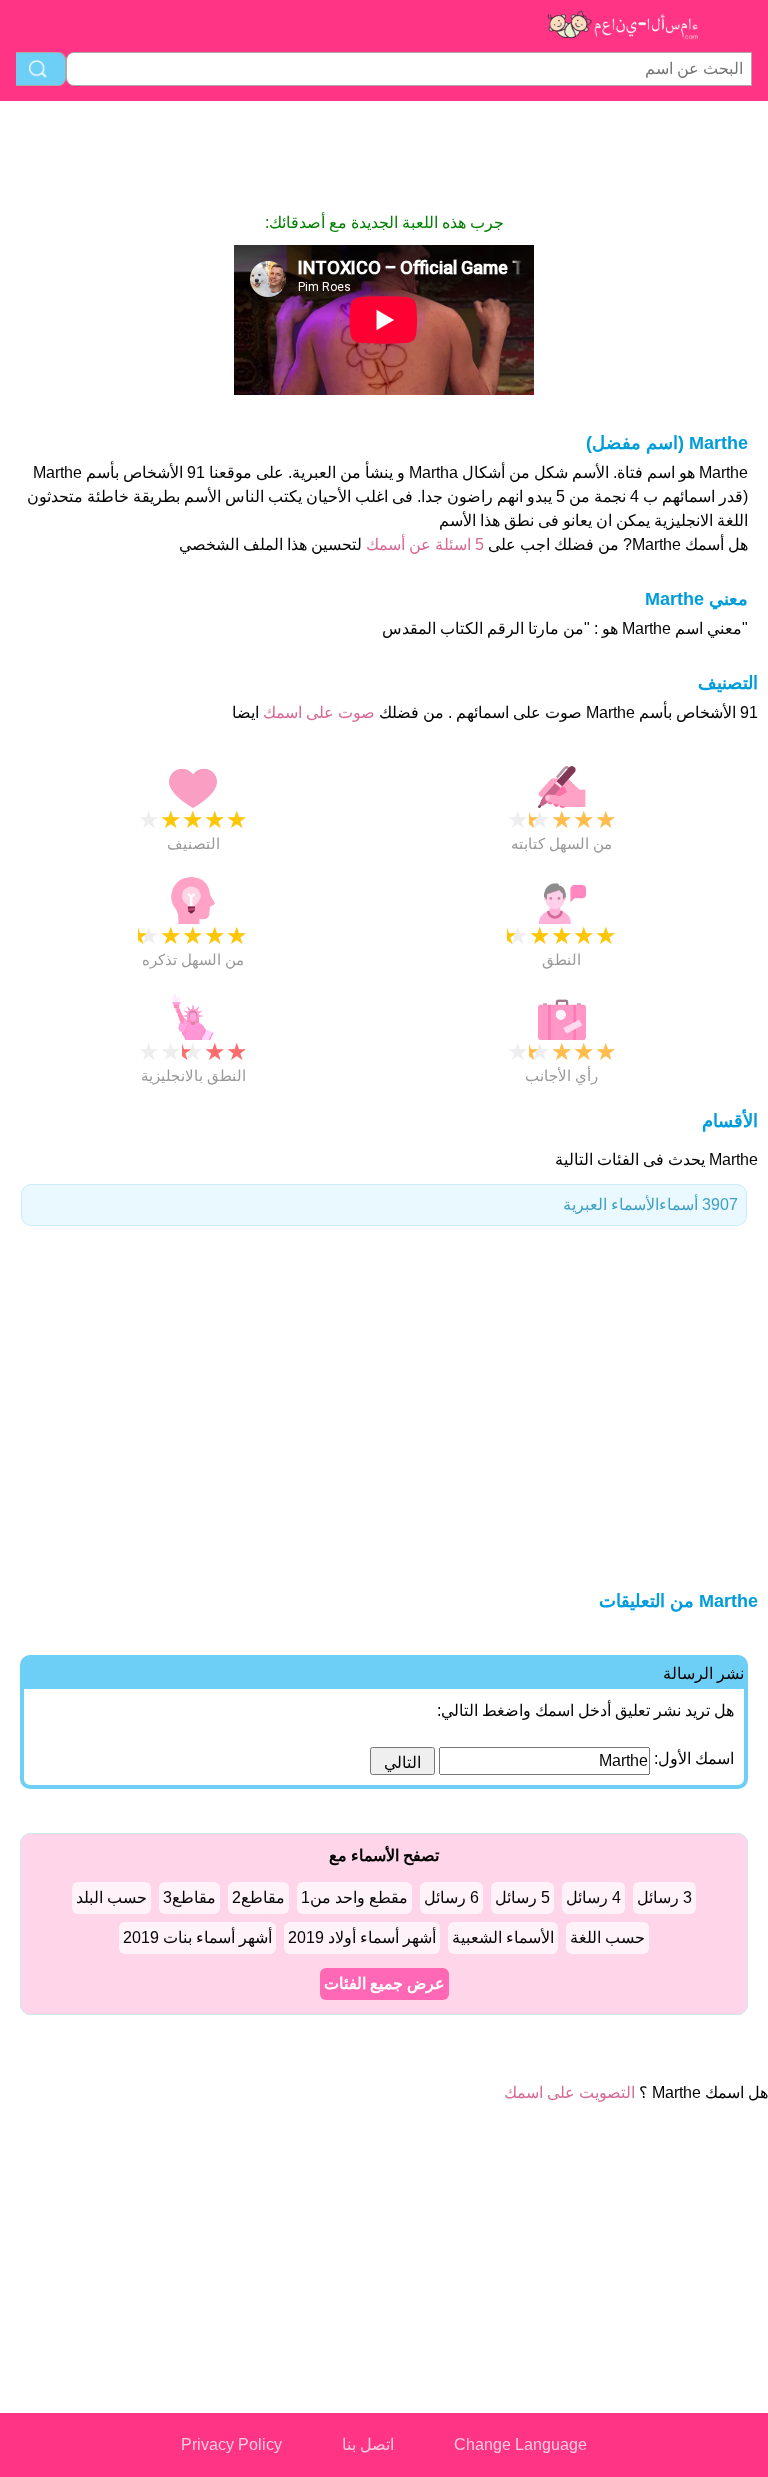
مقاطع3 (189, 1897)
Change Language (520, 2444)
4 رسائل (593, 1897)
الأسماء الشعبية (503, 1937)
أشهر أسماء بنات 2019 (197, 1937)
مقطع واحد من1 (354, 1897)
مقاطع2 (258, 1897)
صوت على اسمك (317, 712)
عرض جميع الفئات (384, 1983)
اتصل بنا (368, 2444)
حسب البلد (111, 1897)
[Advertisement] (384, 156)
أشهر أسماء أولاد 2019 (362, 1937)
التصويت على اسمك (569, 2092)
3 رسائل (664, 1897)
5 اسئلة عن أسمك (423, 544)
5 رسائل (522, 1897)
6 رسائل (451, 1897)
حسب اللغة (607, 1937)
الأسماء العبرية (650, 1204)
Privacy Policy (231, 2444)
